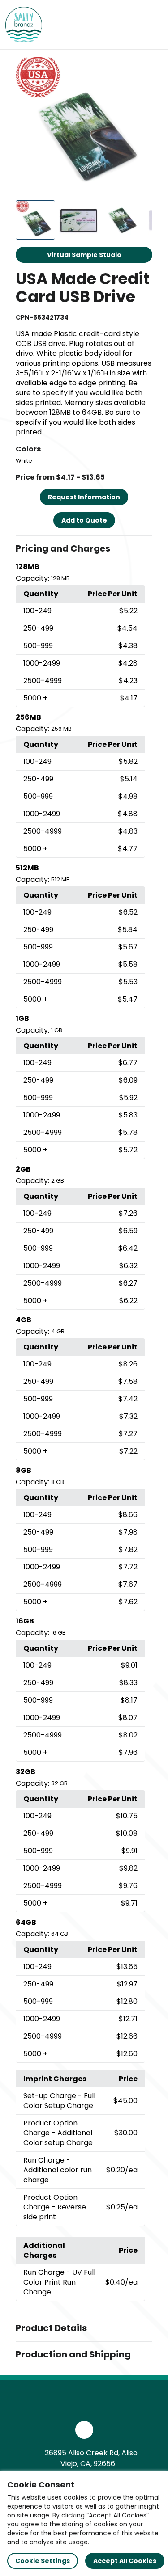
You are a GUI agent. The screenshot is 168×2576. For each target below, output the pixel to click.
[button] (84, 549)
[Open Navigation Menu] (153, 25)
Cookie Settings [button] (43, 2561)
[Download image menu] (141, 68)
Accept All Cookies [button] (125, 2561)
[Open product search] (134, 25)
